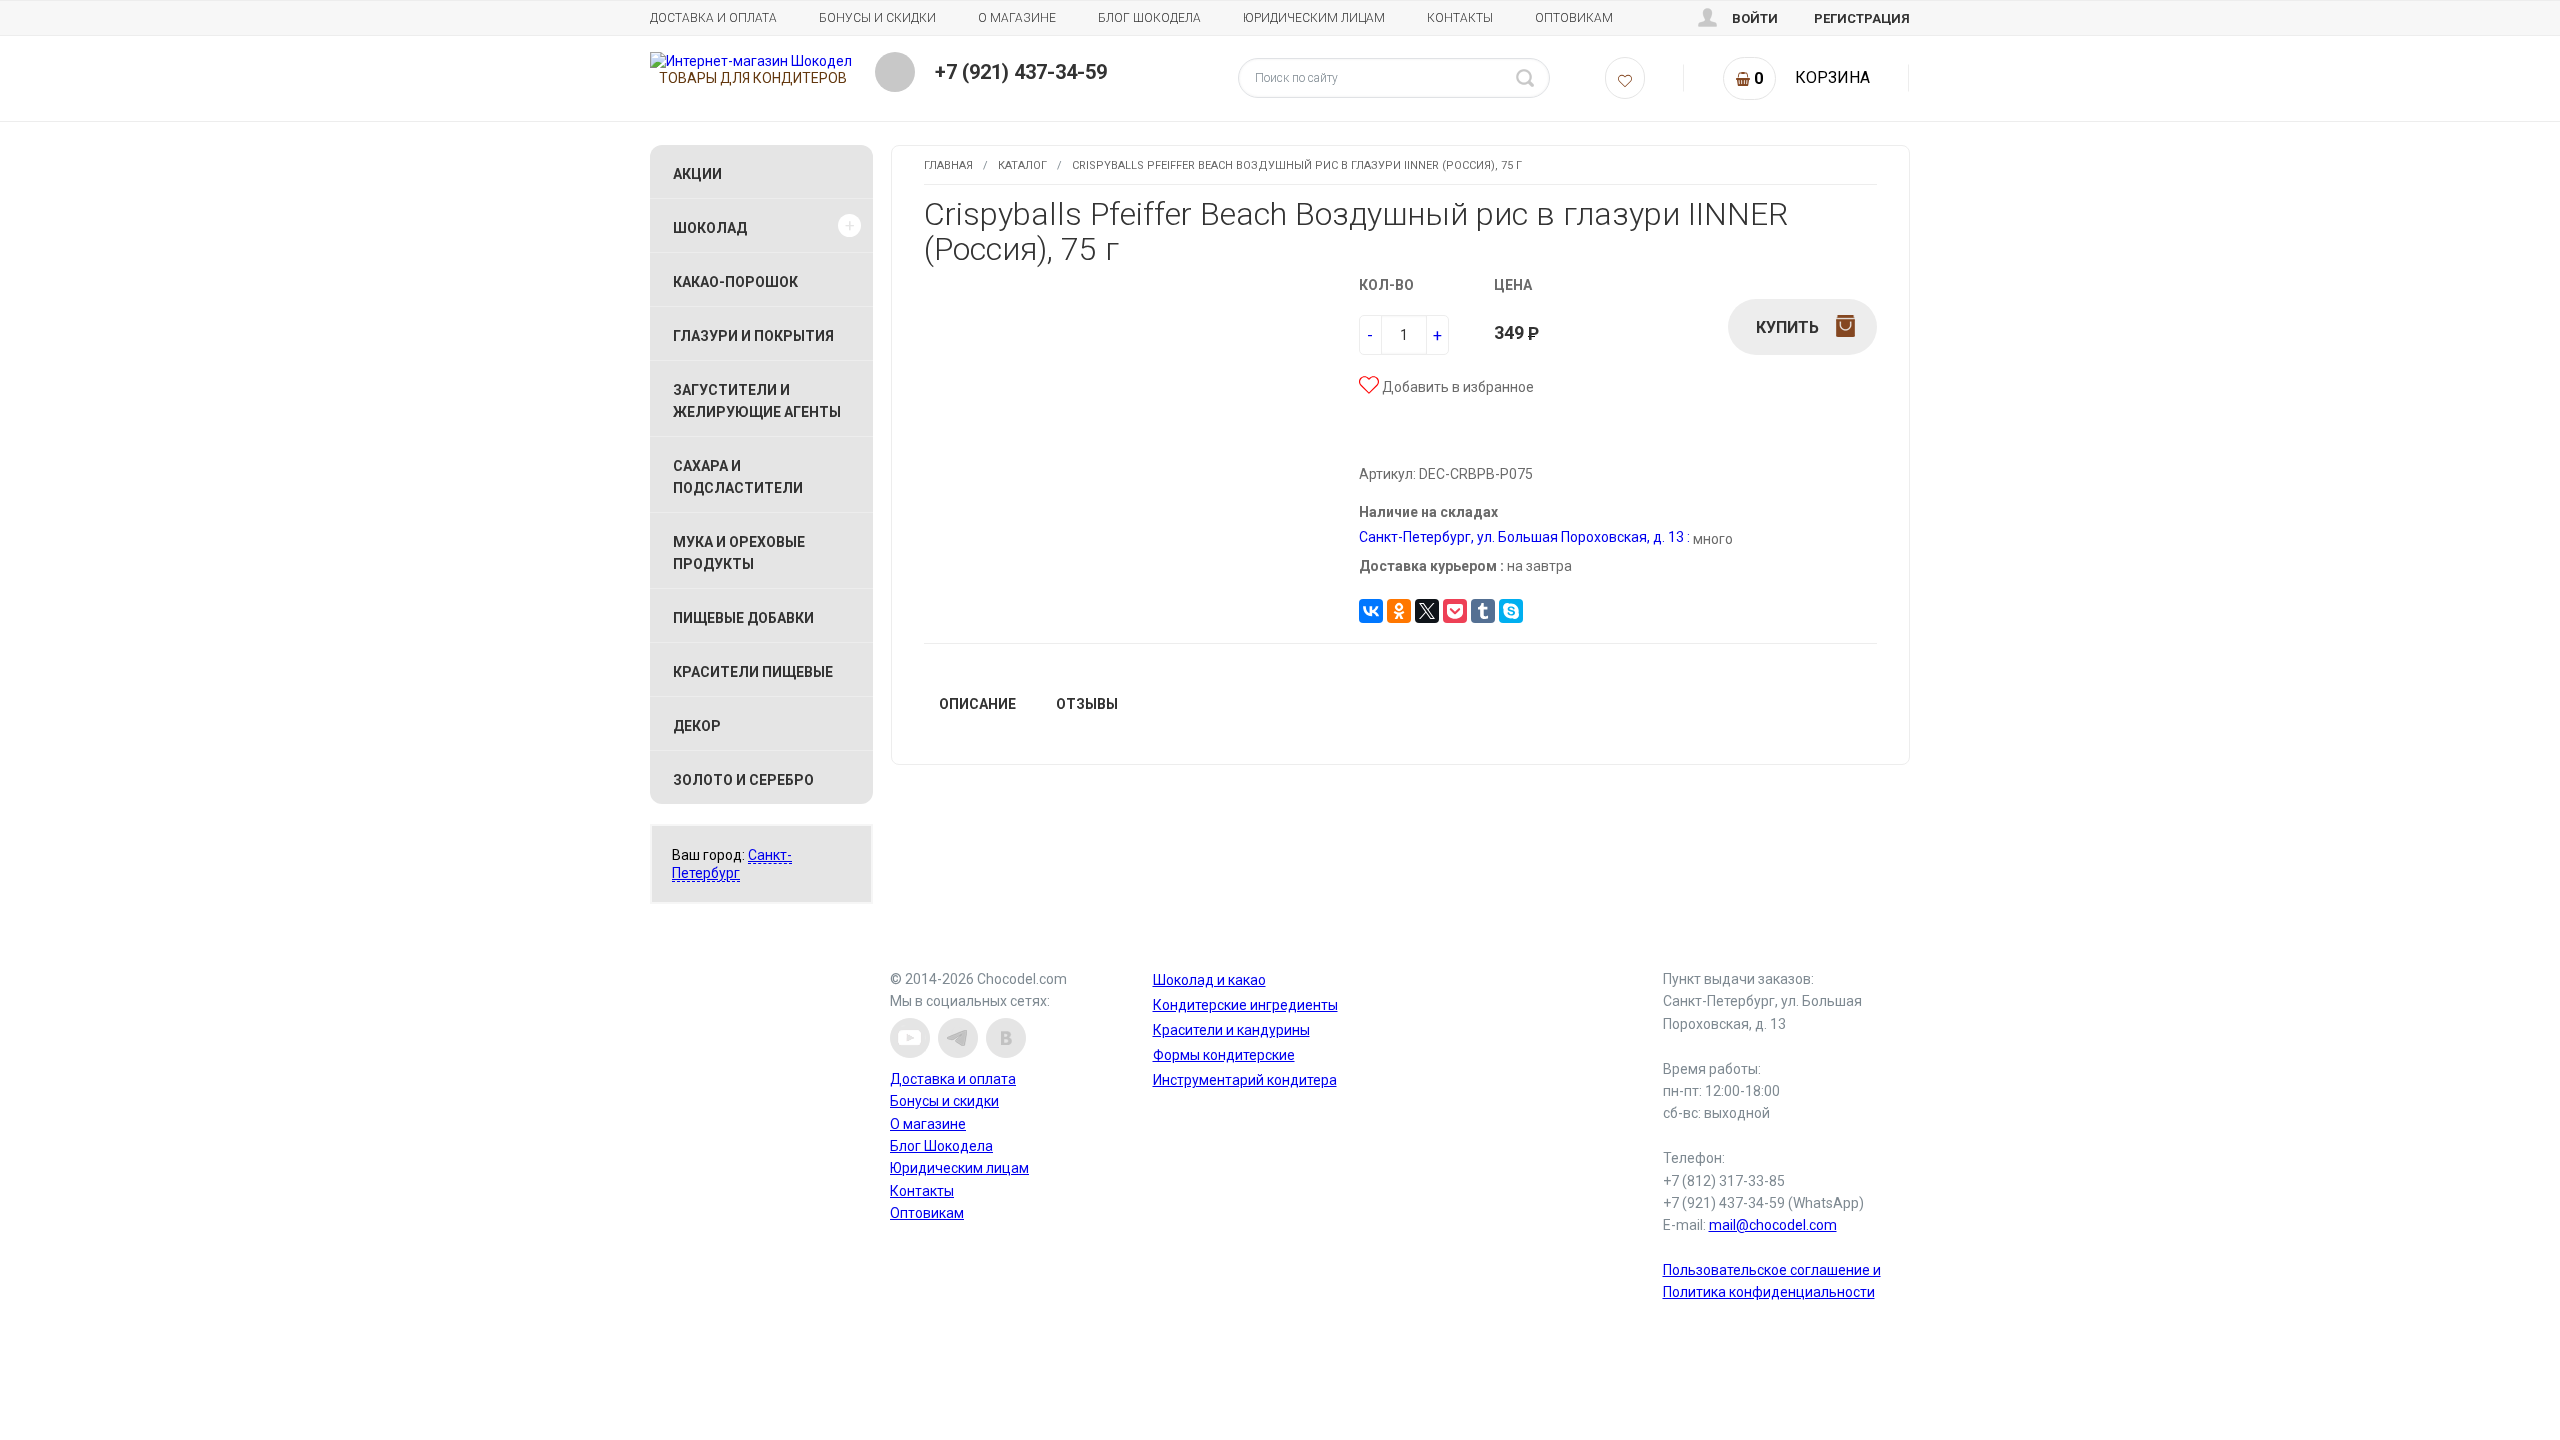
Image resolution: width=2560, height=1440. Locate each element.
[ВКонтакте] (1371, 611)
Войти (1755, 18)
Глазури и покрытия (753, 336)
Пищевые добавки (743, 618)
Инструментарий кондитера (1245, 1080)
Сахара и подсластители (738, 477)
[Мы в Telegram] (958, 1038)
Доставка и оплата (713, 18)
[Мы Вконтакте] (1006, 1038)
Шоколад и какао (1209, 980)
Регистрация (1862, 18)
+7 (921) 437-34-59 (1021, 72)
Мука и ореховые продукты (739, 553)
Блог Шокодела (1149, 18)
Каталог (1022, 165)
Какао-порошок (735, 282)
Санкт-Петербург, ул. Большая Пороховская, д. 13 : (1524, 537)
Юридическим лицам (1314, 18)
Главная (948, 165)
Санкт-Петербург (732, 864)
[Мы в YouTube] (910, 1038)
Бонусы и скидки (877, 18)
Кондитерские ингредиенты (1245, 1005)
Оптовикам (1574, 18)
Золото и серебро (743, 780)
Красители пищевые (753, 672)
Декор (697, 726)
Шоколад (710, 228)
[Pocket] (1455, 611)
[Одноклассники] (1399, 611)
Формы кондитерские (1224, 1055)
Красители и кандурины (1231, 1030)
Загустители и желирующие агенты (757, 401)
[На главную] (751, 61)
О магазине (1017, 18)
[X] (1427, 611)
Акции (697, 174)
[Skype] (1511, 611)
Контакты (1460, 18)
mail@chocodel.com (1773, 1225)
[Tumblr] (1483, 611)
